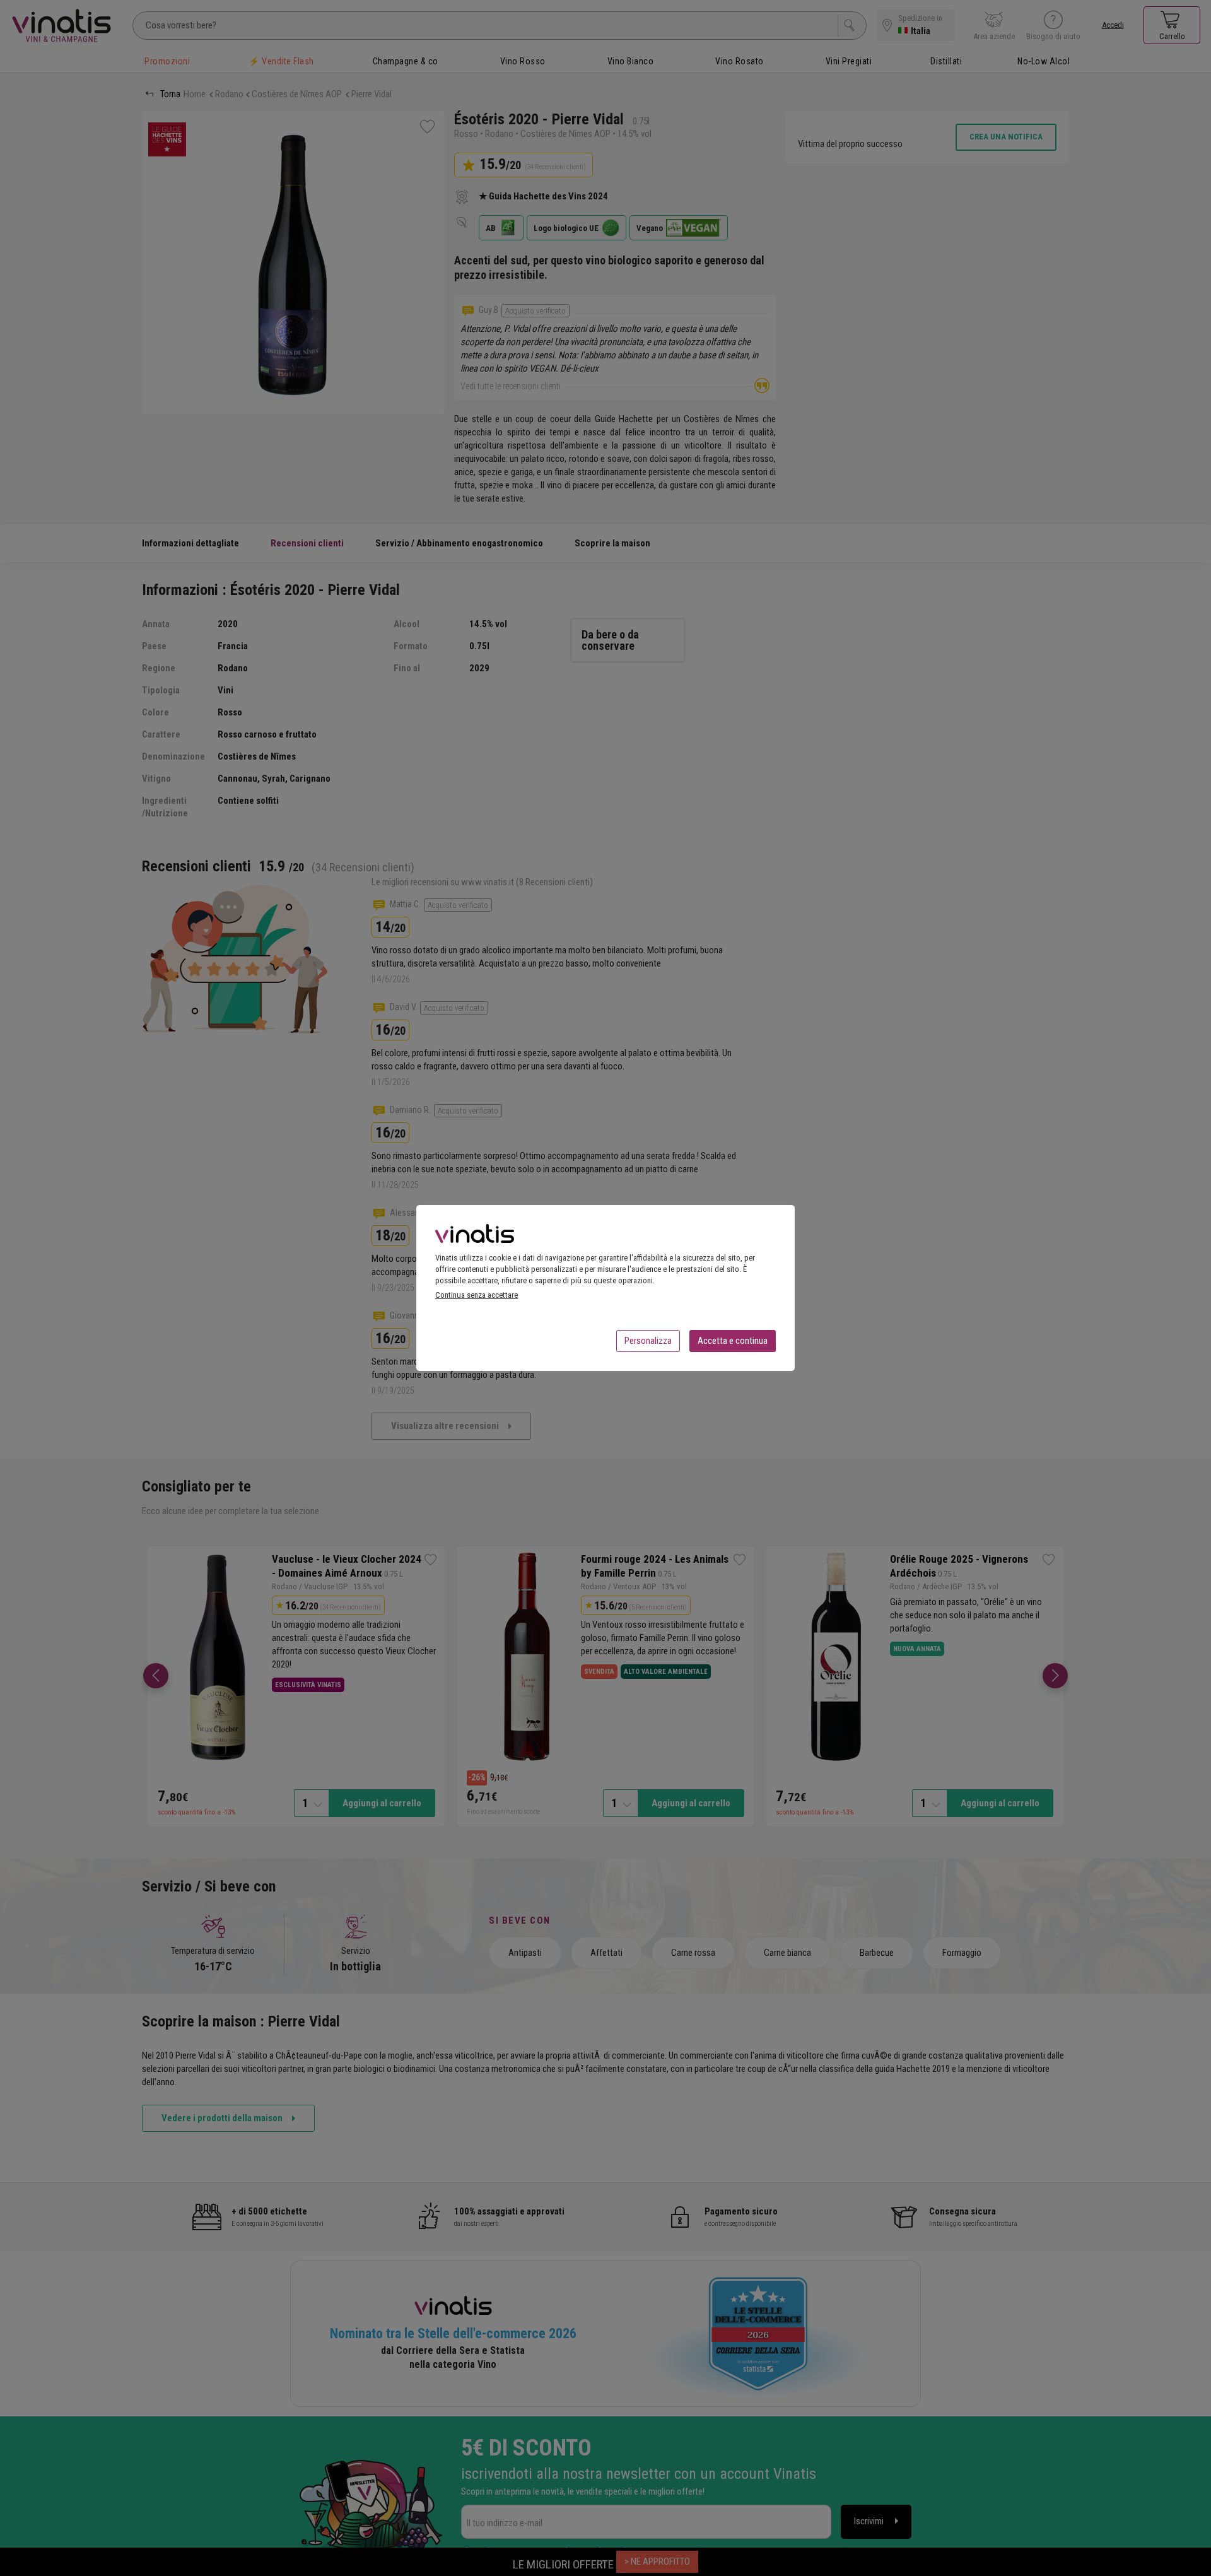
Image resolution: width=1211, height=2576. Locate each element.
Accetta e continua (733, 1341)
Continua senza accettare (477, 1295)
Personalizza (648, 1341)
